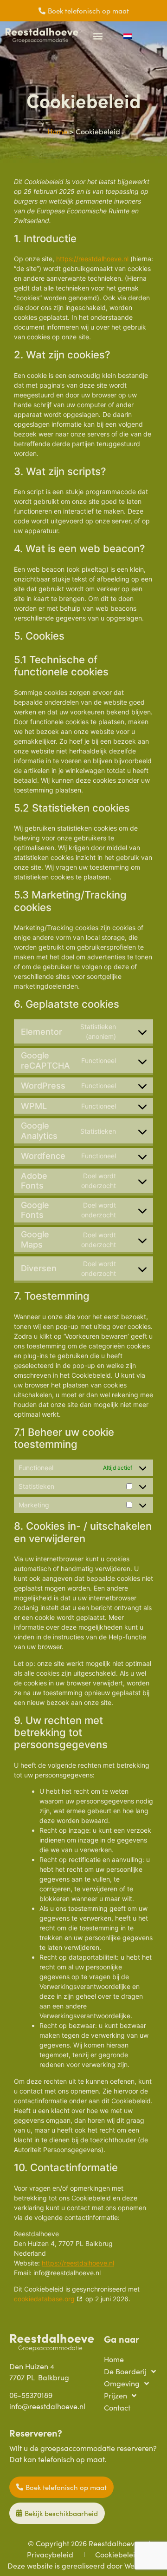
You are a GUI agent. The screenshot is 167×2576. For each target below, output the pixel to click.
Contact (117, 2408)
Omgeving (122, 2383)
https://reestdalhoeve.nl (92, 259)
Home (57, 131)
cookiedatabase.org (44, 2299)
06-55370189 (31, 2395)
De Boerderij (125, 2371)
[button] (98, 36)
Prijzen (116, 2395)
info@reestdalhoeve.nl (47, 2406)
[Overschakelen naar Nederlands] (128, 36)
